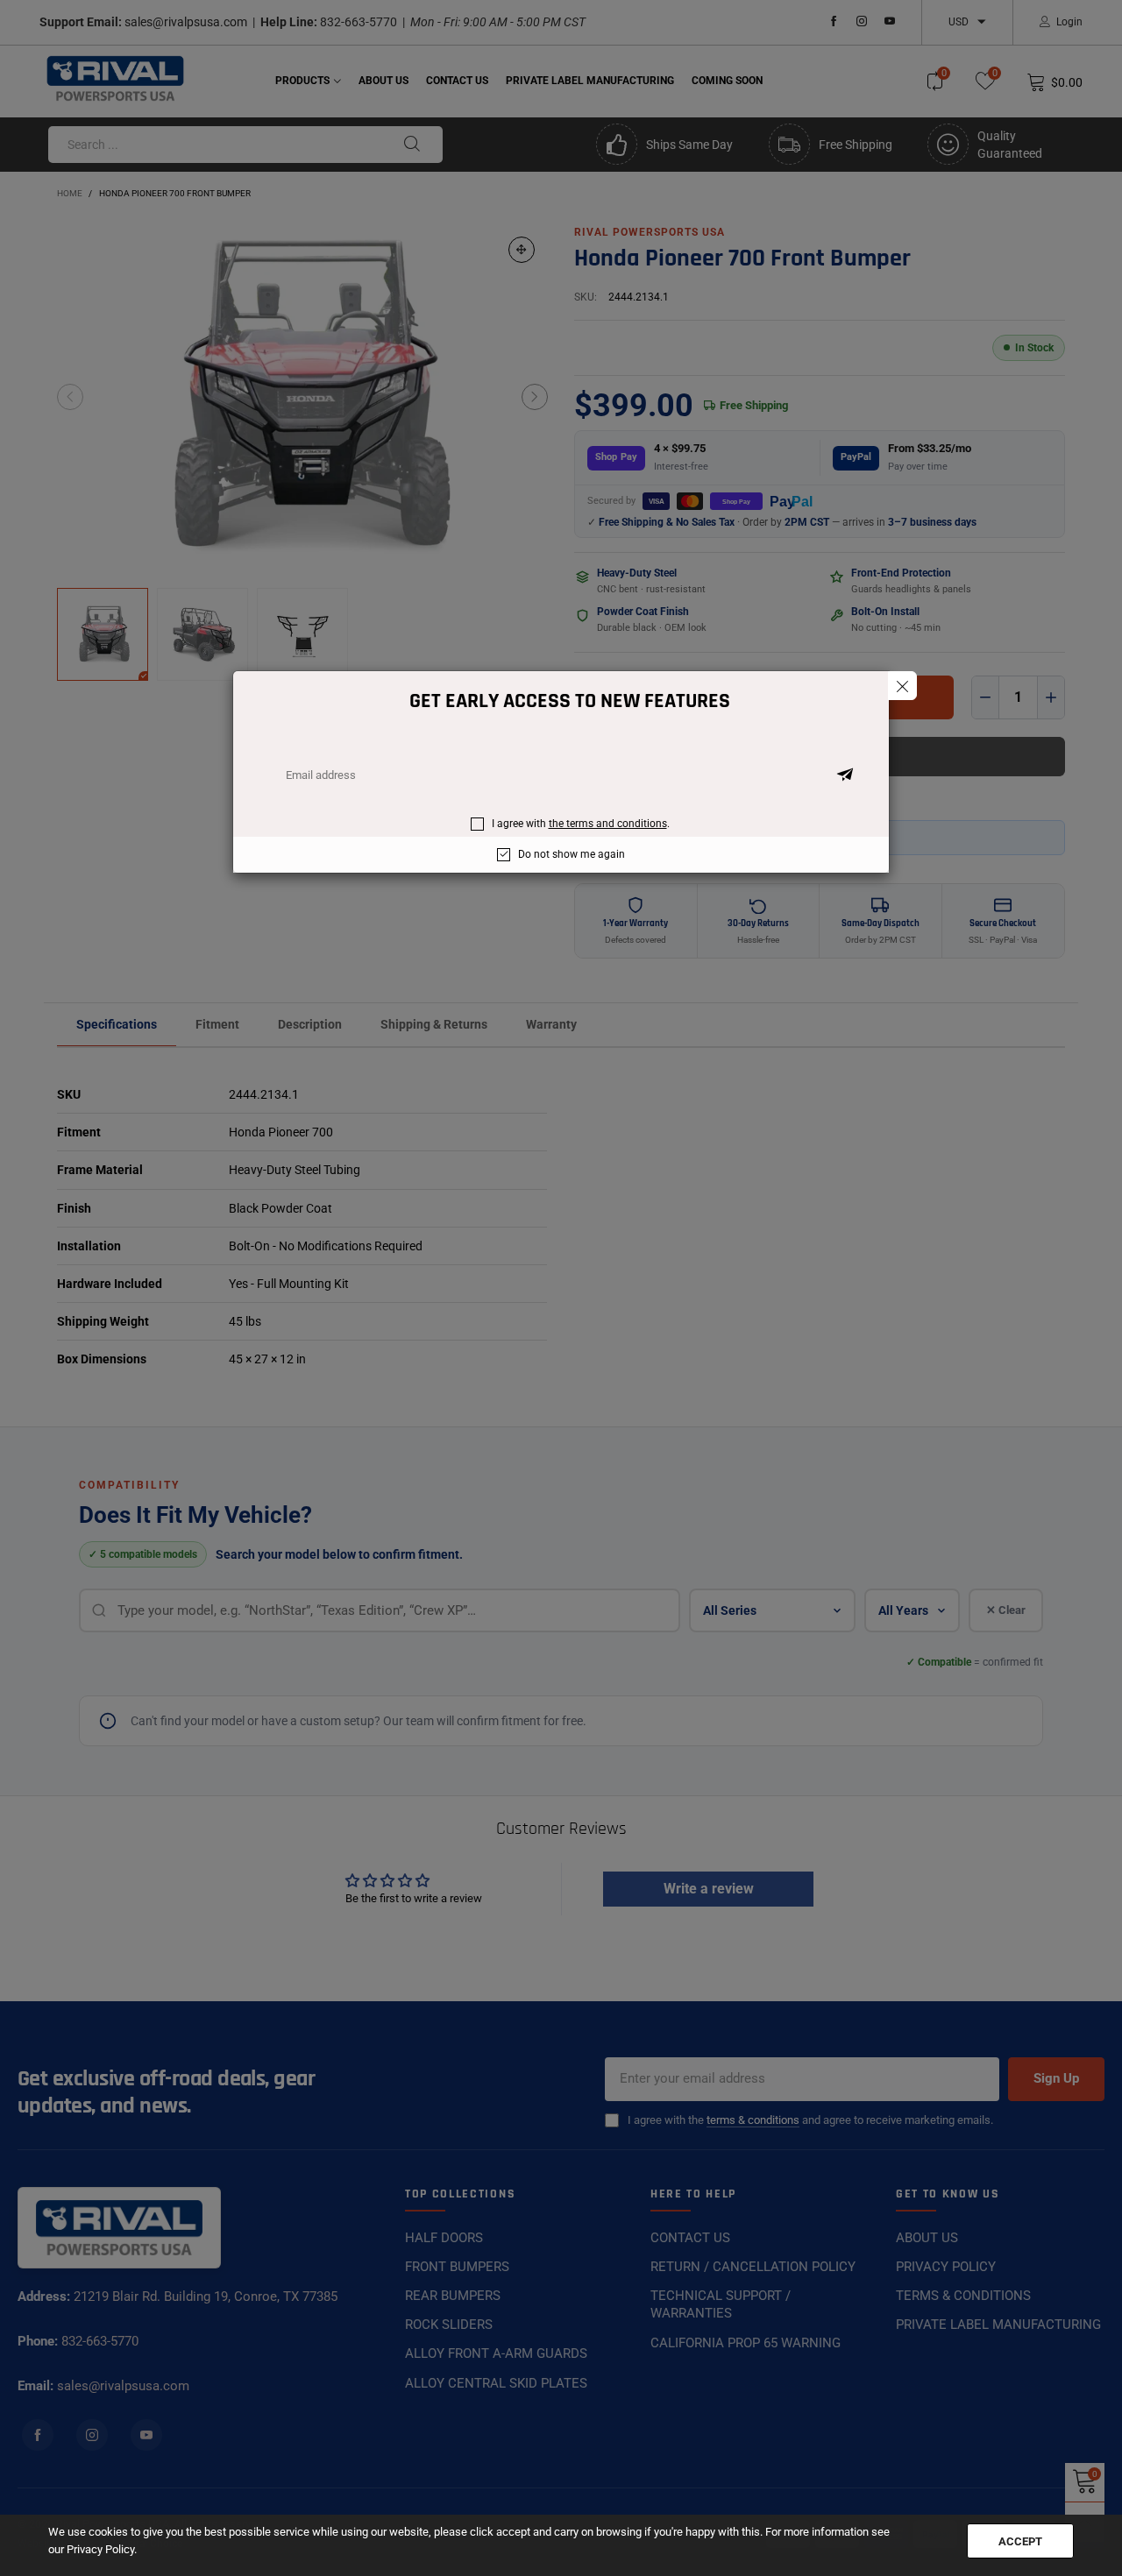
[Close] (902, 686)
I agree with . (581, 824)
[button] (845, 775)
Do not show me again (572, 854)
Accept (1020, 2541)
